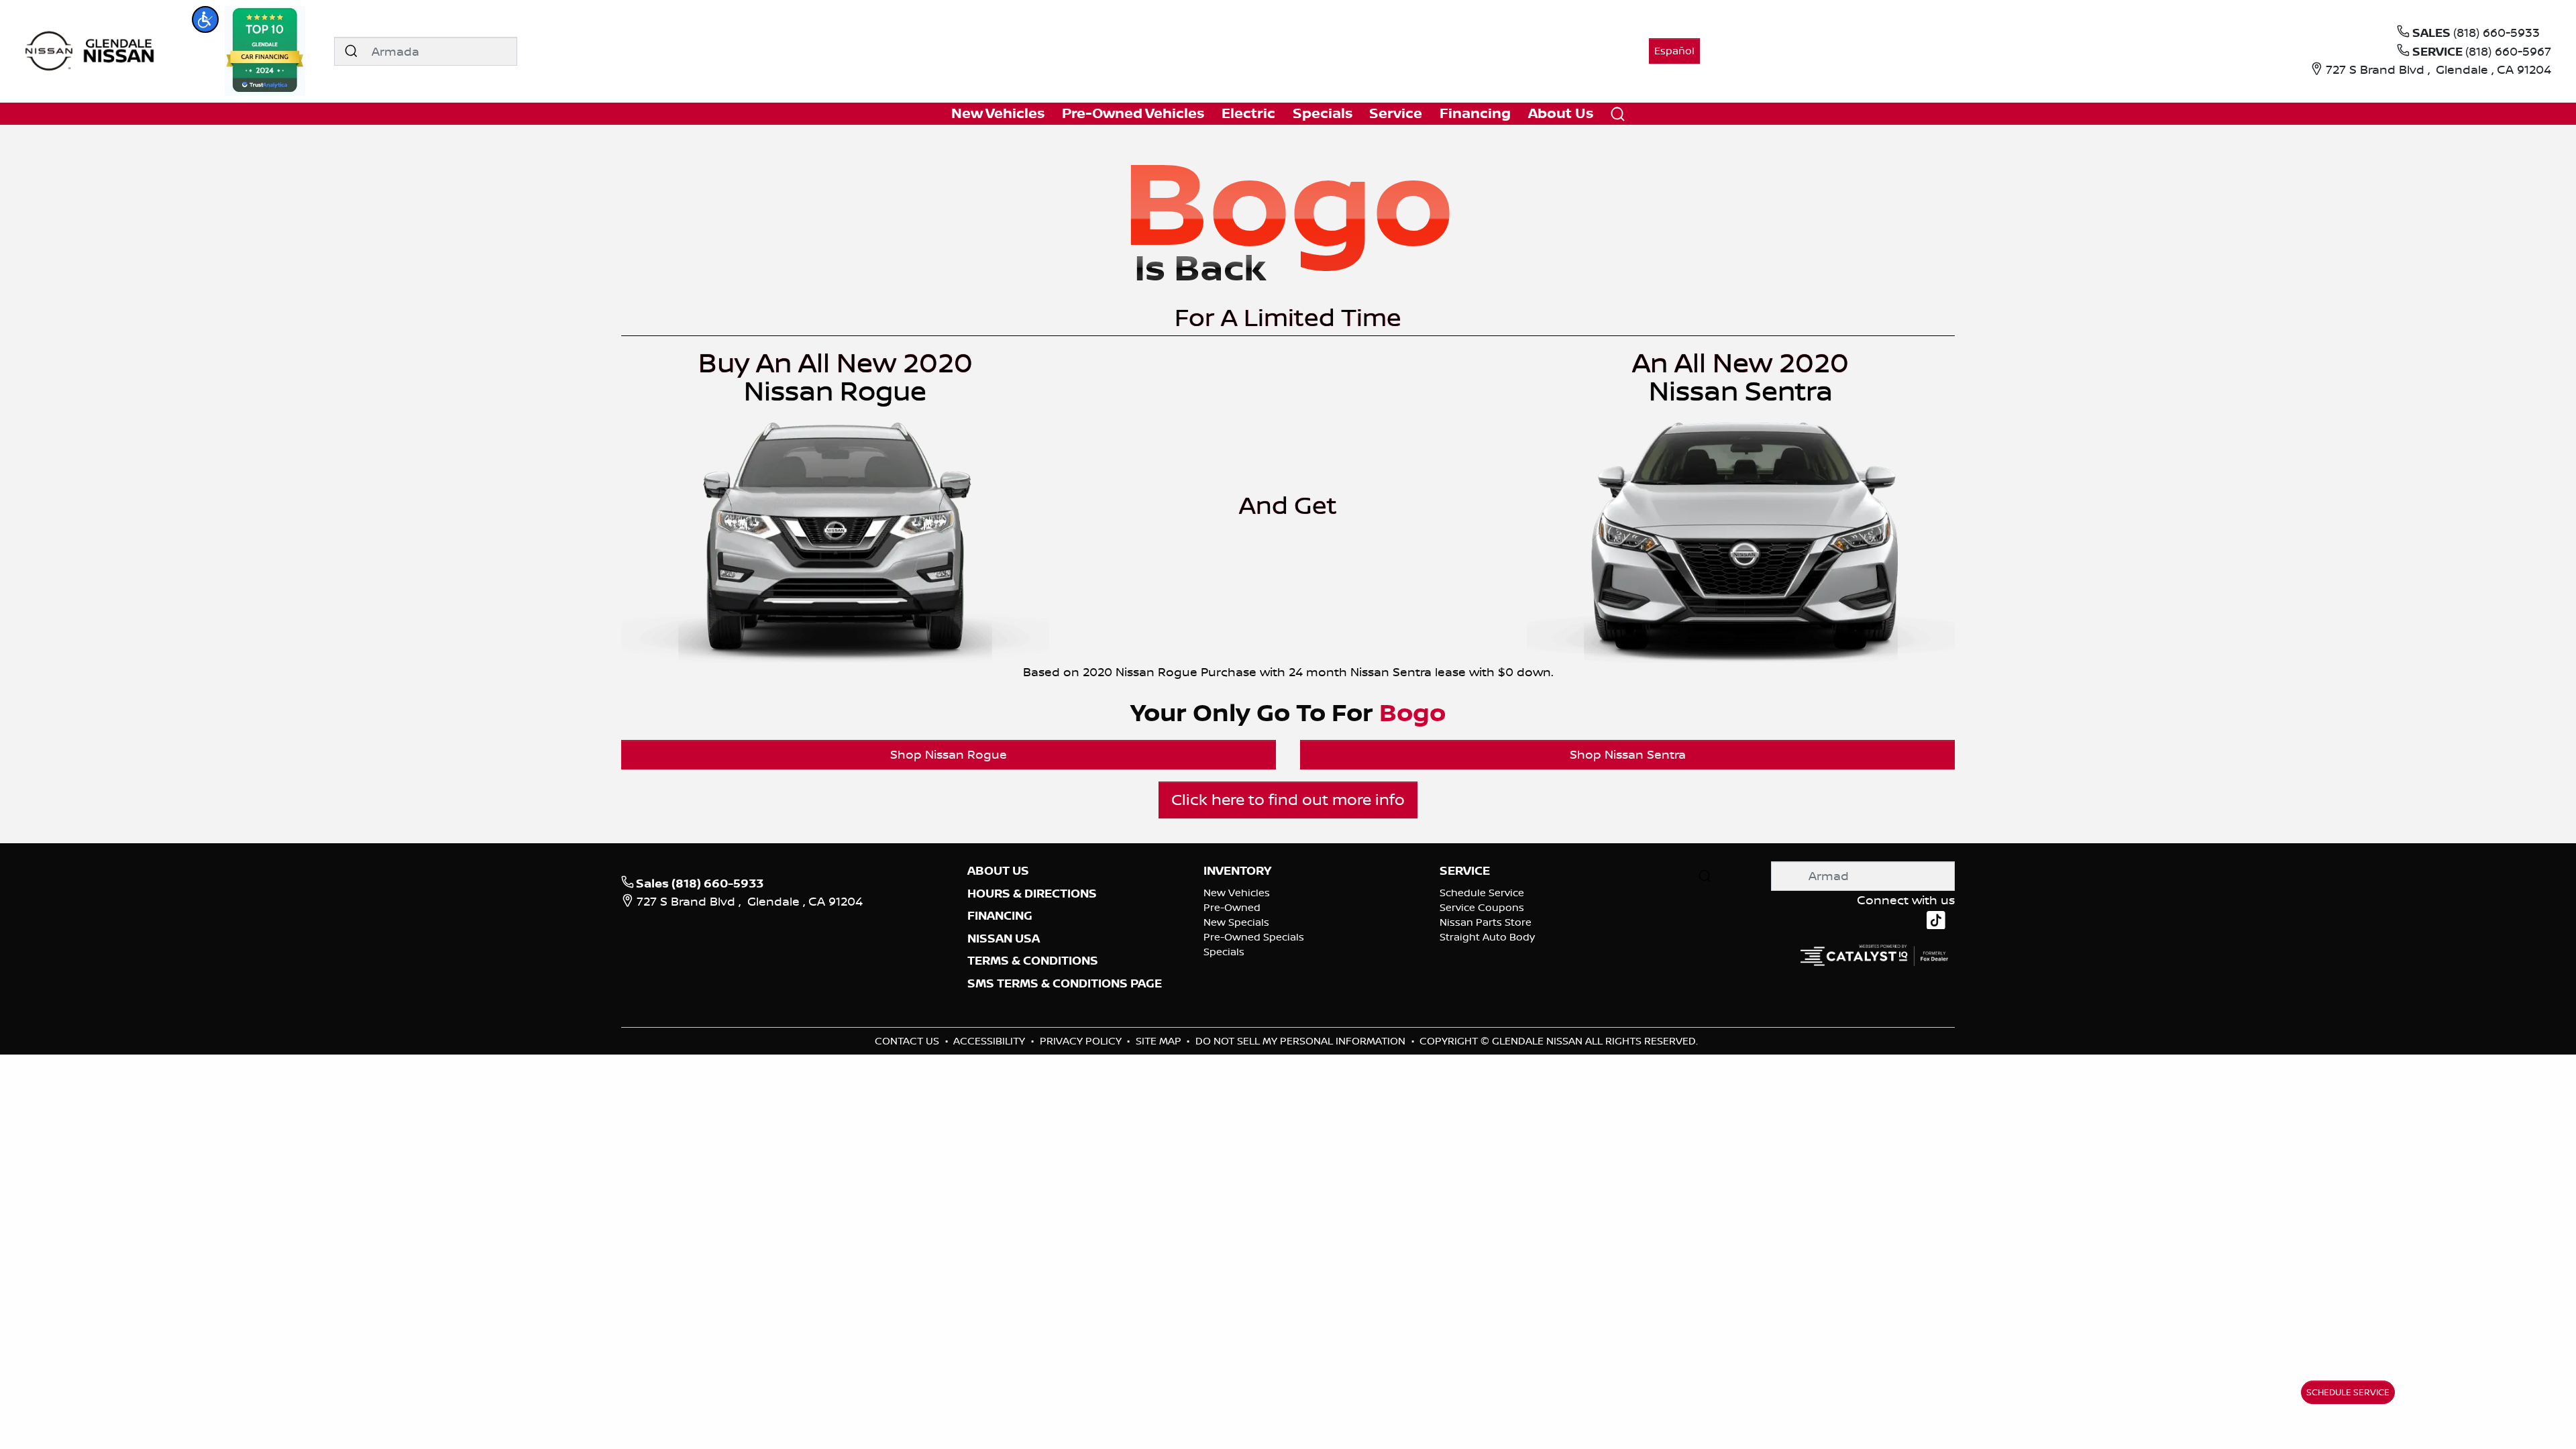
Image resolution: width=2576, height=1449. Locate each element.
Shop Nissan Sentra (1628, 754)
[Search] (351, 51)
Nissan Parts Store (1486, 922)
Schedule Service (1482, 893)
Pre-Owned (1232, 907)
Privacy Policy (1082, 1041)
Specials (1224, 952)
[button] (205, 19)
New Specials (1236, 922)
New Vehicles (1237, 893)
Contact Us (908, 1041)
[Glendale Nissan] (93, 50)
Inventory (1237, 871)
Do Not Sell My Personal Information (1302, 1041)
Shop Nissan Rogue (949, 754)
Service (1465, 871)
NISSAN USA (1004, 938)
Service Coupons (1482, 907)
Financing (1000, 916)
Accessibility (990, 1041)
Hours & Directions (1032, 894)
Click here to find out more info (1288, 799)
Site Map (1160, 1041)
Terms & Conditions (1033, 961)
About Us (998, 871)
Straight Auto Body (1487, 937)
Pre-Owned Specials (1254, 937)
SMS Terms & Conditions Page (1065, 983)
